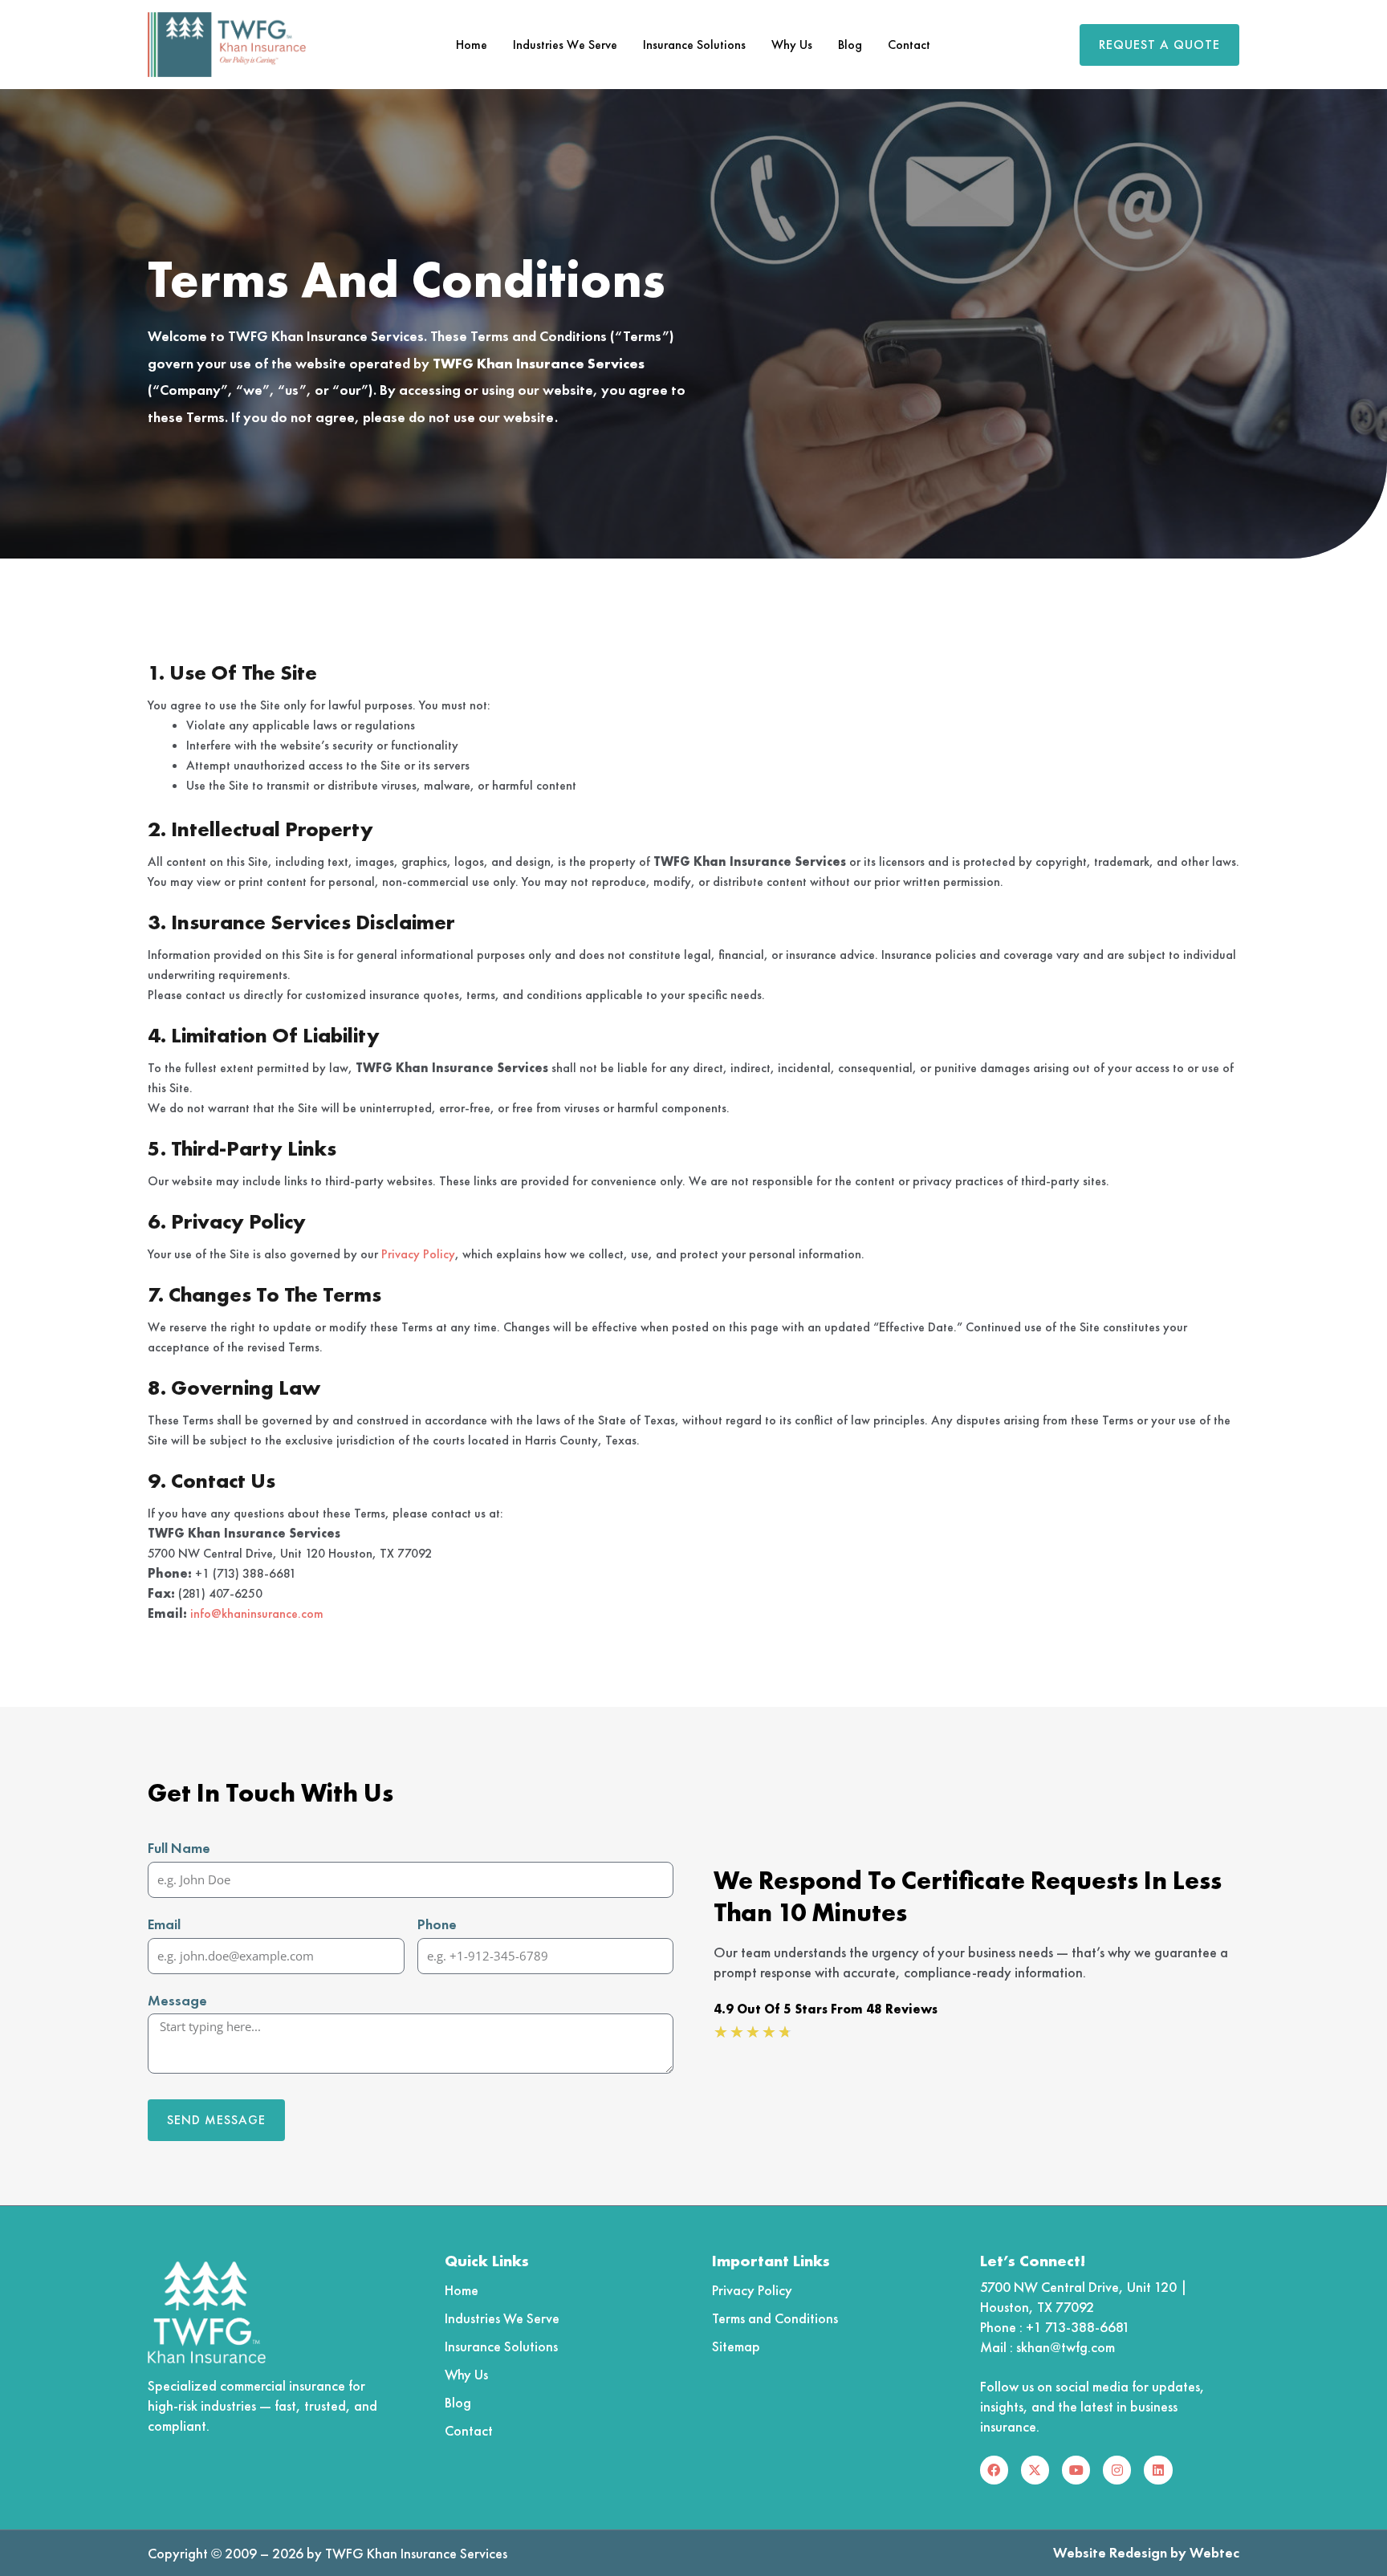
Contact (909, 45)
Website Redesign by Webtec (1146, 2552)
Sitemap (736, 2346)
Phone (437, 1924)
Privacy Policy (418, 1254)
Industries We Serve (565, 45)
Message (177, 2000)
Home (472, 45)
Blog (850, 45)
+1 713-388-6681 (1078, 2327)
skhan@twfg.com (1066, 2347)
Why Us (792, 45)
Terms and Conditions (775, 2318)
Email (164, 1924)
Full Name (179, 1848)
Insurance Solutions (694, 45)
